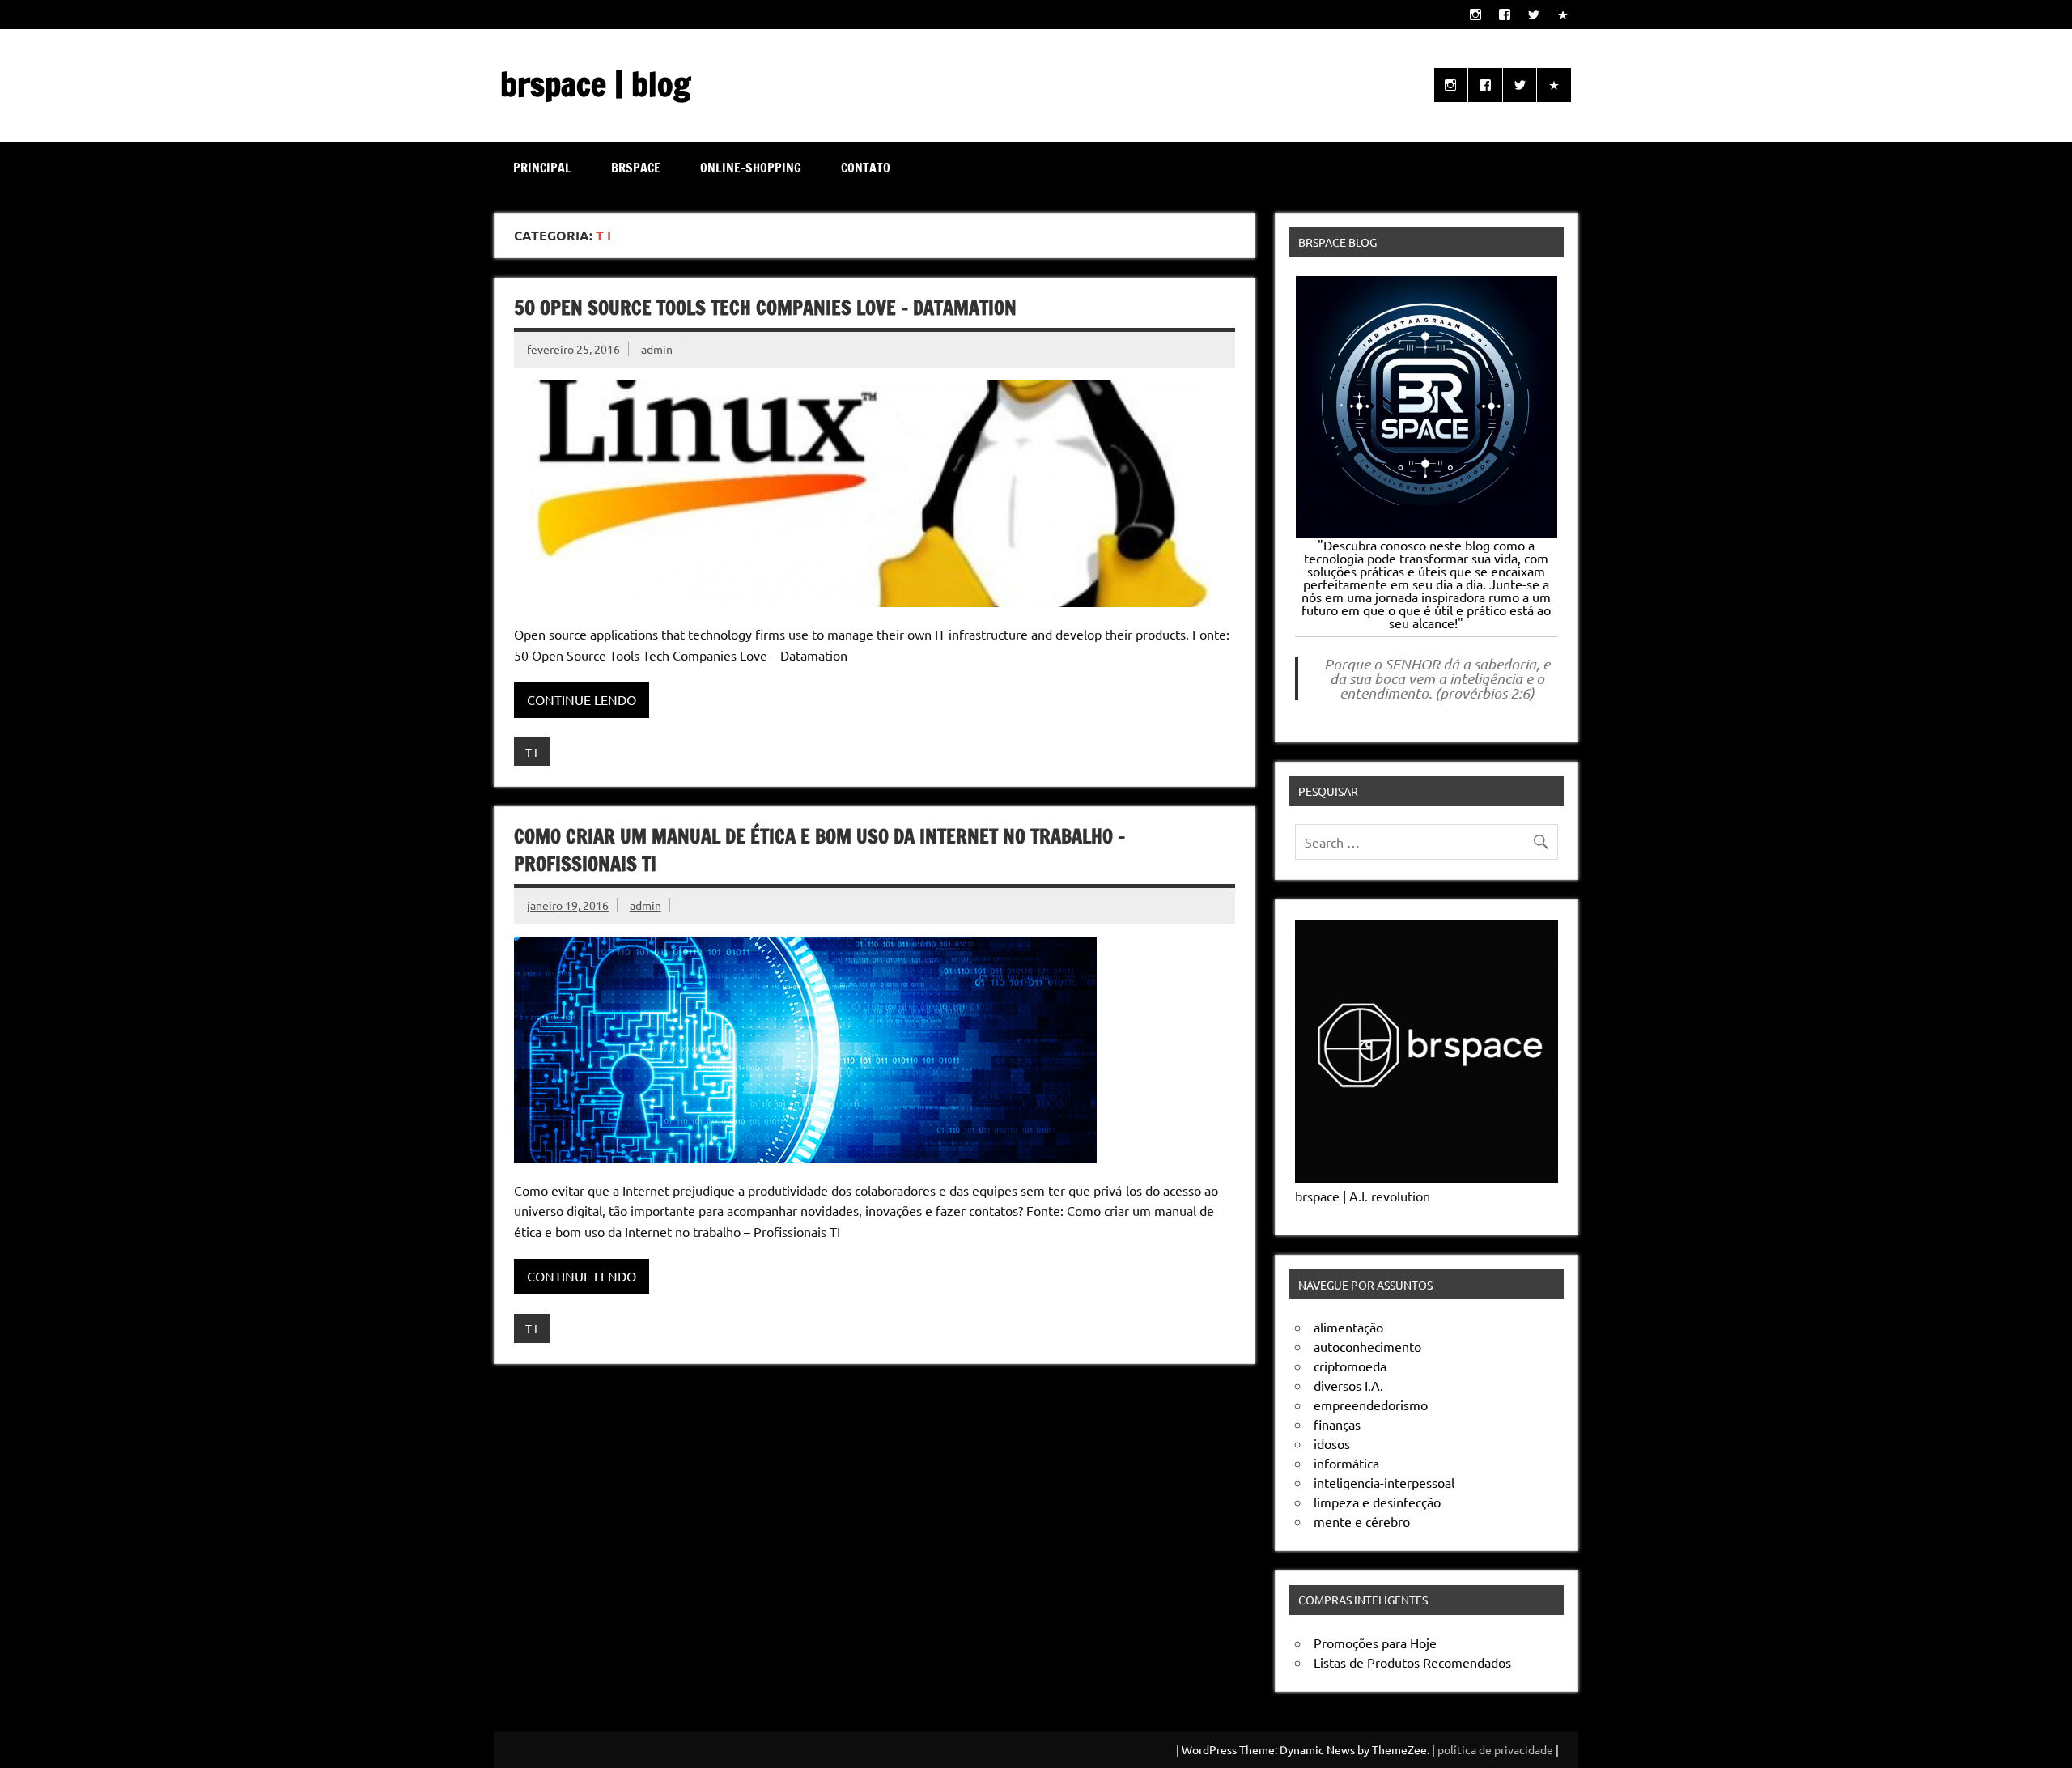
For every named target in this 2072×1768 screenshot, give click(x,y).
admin (657, 349)
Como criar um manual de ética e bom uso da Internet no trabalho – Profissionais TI (819, 850)
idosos (1332, 1443)
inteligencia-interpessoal (1384, 1482)
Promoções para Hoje (1375, 1643)
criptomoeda (1350, 1366)
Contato (866, 168)
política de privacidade (1495, 1749)
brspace (636, 168)
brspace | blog (595, 84)
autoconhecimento (1367, 1346)
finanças (1337, 1424)
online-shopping (751, 168)
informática (1346, 1463)
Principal (542, 168)
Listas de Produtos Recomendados (1412, 1662)
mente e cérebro (1362, 1521)
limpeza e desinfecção (1377, 1502)
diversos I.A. (1348, 1385)
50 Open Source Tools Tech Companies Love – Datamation (765, 308)
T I (531, 752)
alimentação (1348, 1327)
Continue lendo (582, 699)
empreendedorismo (1371, 1405)
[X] (1534, 14)
